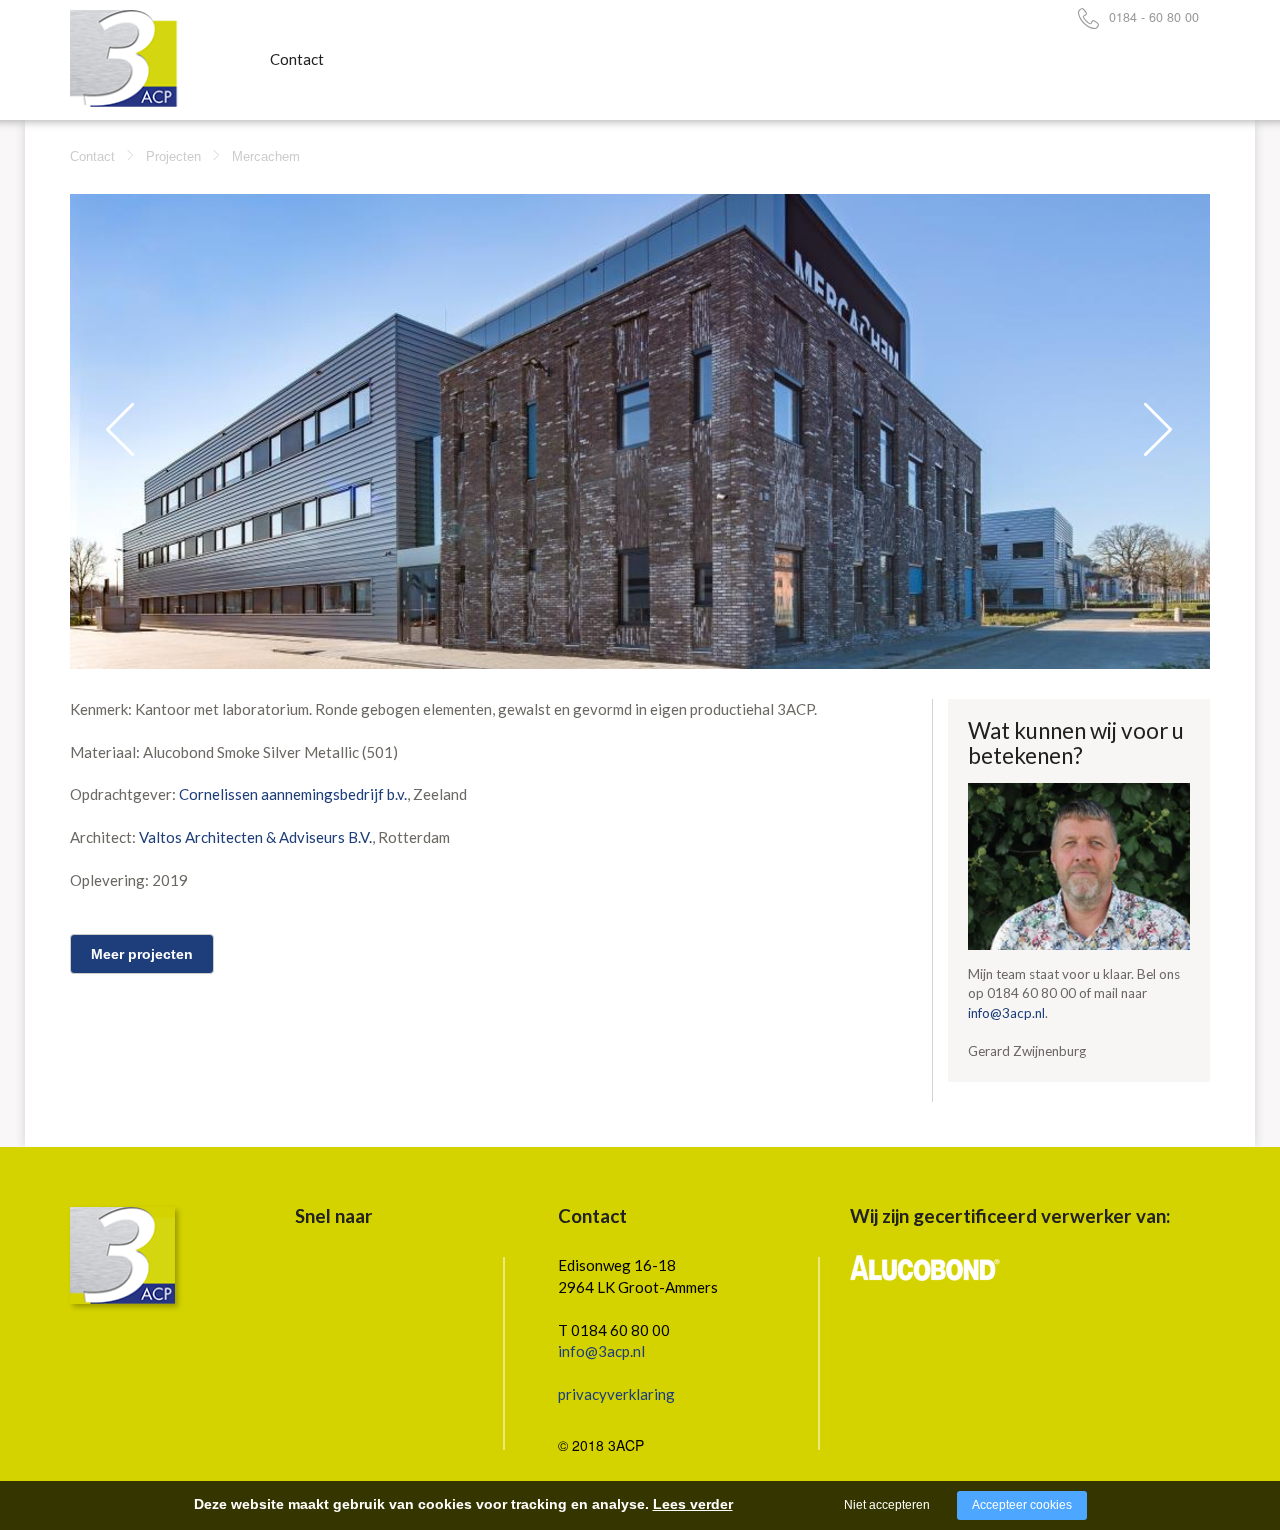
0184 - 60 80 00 (1154, 17)
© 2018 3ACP (601, 1445)
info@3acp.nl (1006, 1013)
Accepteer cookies (1022, 1505)
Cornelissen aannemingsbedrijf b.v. (293, 794)
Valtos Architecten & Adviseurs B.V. (255, 837)
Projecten (173, 156)
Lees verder (693, 1504)
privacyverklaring (616, 1394)
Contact (297, 59)
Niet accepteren (887, 1505)
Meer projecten (142, 954)
